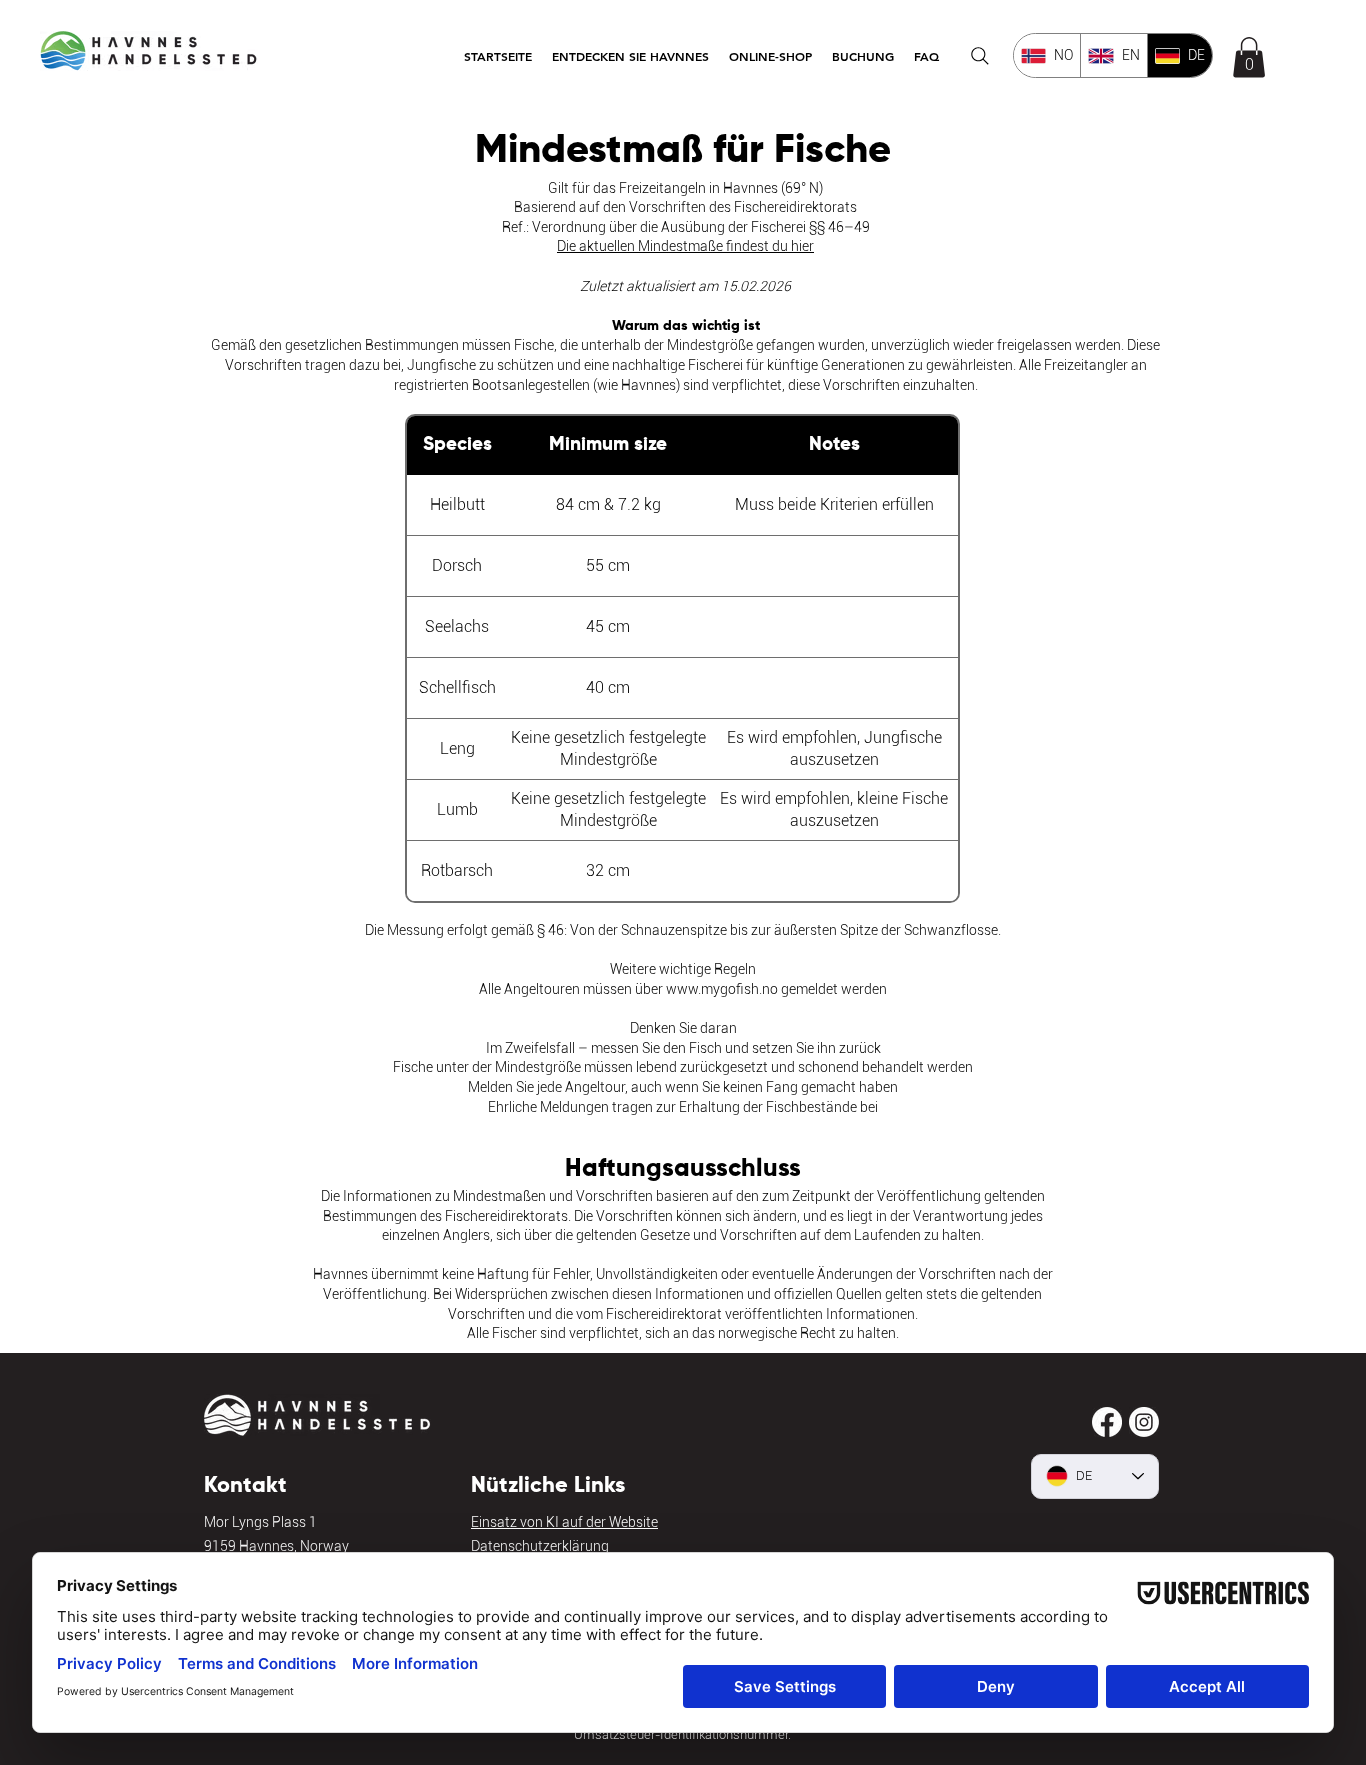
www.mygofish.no (722, 989)
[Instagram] (1144, 1422)
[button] (630, 56)
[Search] (980, 56)
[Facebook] (1107, 1422)
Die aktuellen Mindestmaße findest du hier (685, 246)
